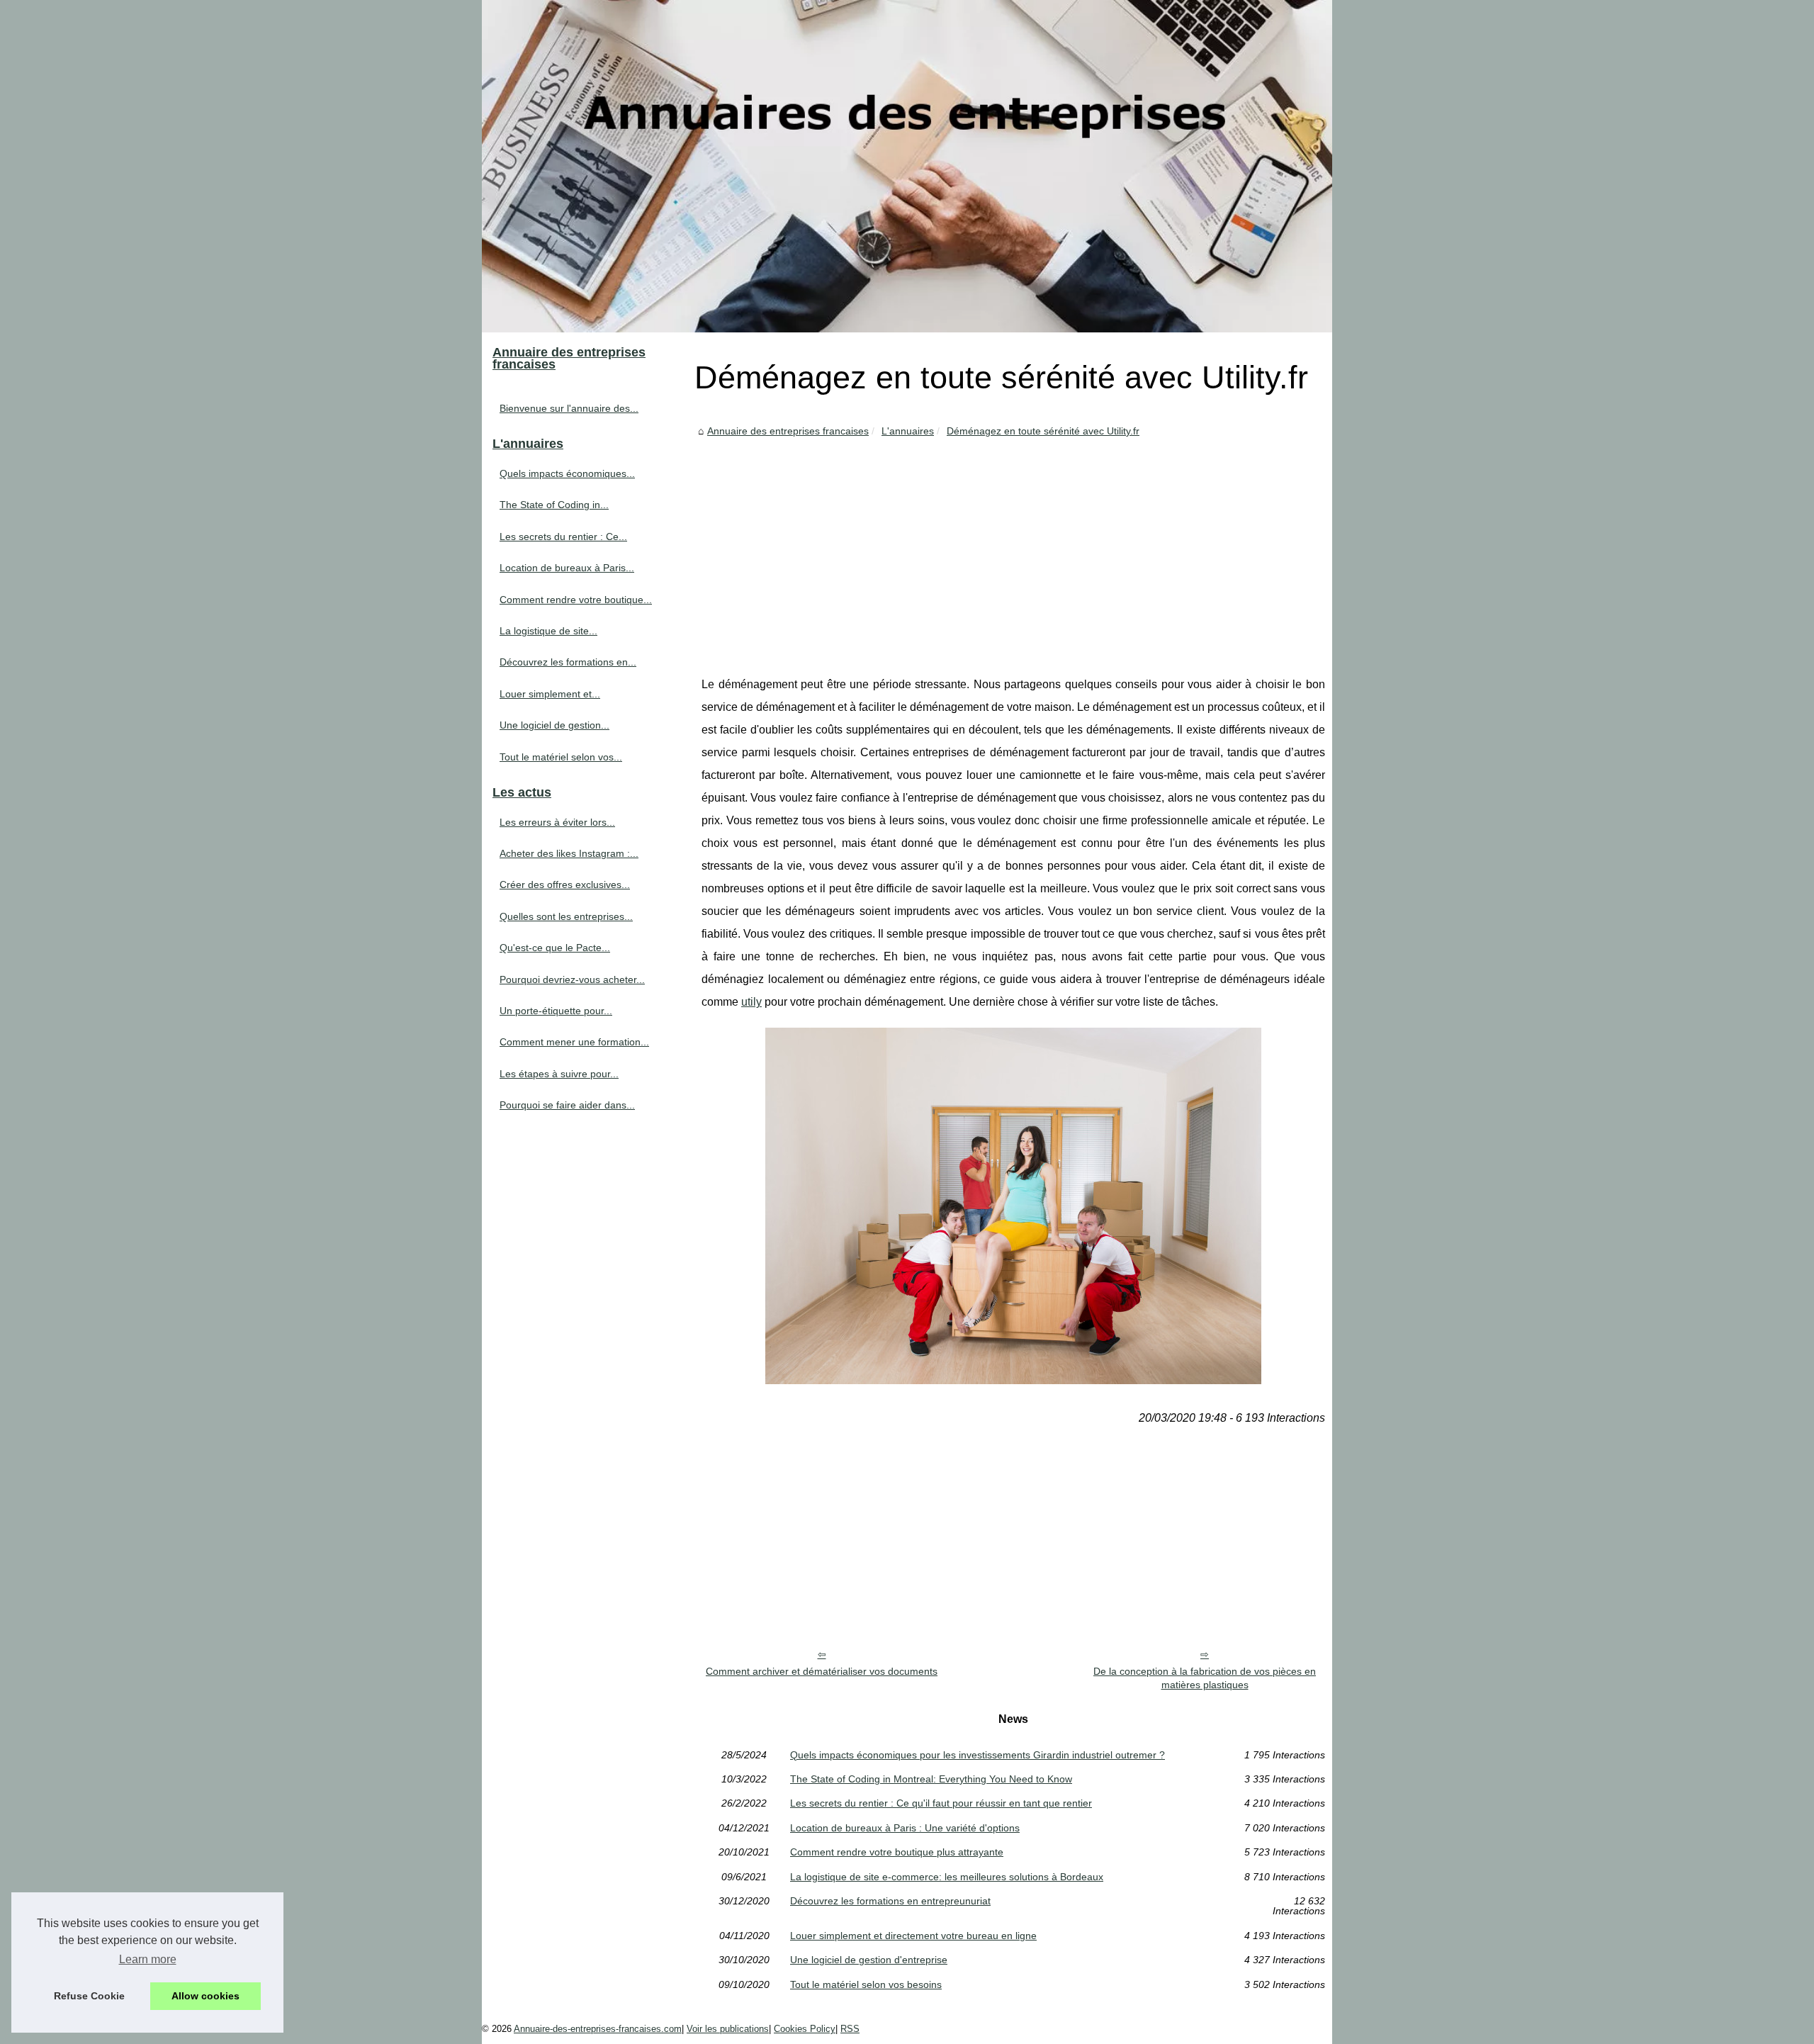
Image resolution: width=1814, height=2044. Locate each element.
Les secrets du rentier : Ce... (563, 537)
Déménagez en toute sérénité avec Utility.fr (1043, 431)
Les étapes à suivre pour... (559, 1074)
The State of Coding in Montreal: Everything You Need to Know (931, 1779)
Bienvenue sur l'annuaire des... (569, 408)
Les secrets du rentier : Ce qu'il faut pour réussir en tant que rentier (941, 1803)
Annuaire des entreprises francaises (788, 431)
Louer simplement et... (550, 694)
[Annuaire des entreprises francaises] (907, 166)
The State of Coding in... (554, 505)
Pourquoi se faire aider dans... (567, 1105)
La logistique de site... (548, 631)
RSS (850, 2029)
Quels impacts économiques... (567, 473)
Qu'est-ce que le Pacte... (555, 948)
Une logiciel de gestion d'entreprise (869, 1960)
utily (751, 1002)
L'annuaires (908, 431)
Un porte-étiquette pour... (556, 1011)
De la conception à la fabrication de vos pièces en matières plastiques (1205, 1678)
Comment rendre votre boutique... (576, 600)
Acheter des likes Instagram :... (569, 853)
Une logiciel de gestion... (554, 725)
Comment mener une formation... (574, 1042)
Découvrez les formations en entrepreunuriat (890, 1901)
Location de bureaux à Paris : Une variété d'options (905, 1828)
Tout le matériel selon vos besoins (866, 1984)
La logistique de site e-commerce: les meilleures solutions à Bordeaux (947, 1877)
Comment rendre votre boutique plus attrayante (897, 1852)
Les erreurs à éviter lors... (557, 822)
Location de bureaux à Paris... (567, 568)
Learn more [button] (148, 1959)
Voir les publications (728, 2029)
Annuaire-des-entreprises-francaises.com (598, 2029)
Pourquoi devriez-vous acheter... (572, 979)
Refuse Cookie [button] (89, 1996)
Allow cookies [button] (205, 1996)
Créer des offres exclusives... (565, 885)
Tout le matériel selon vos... (561, 757)
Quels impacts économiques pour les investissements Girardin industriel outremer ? (978, 1755)
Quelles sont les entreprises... (566, 916)
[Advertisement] (1013, 546)
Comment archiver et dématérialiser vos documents (822, 1671)
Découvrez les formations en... (568, 662)
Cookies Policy (805, 2029)
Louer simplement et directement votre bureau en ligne (913, 1936)
